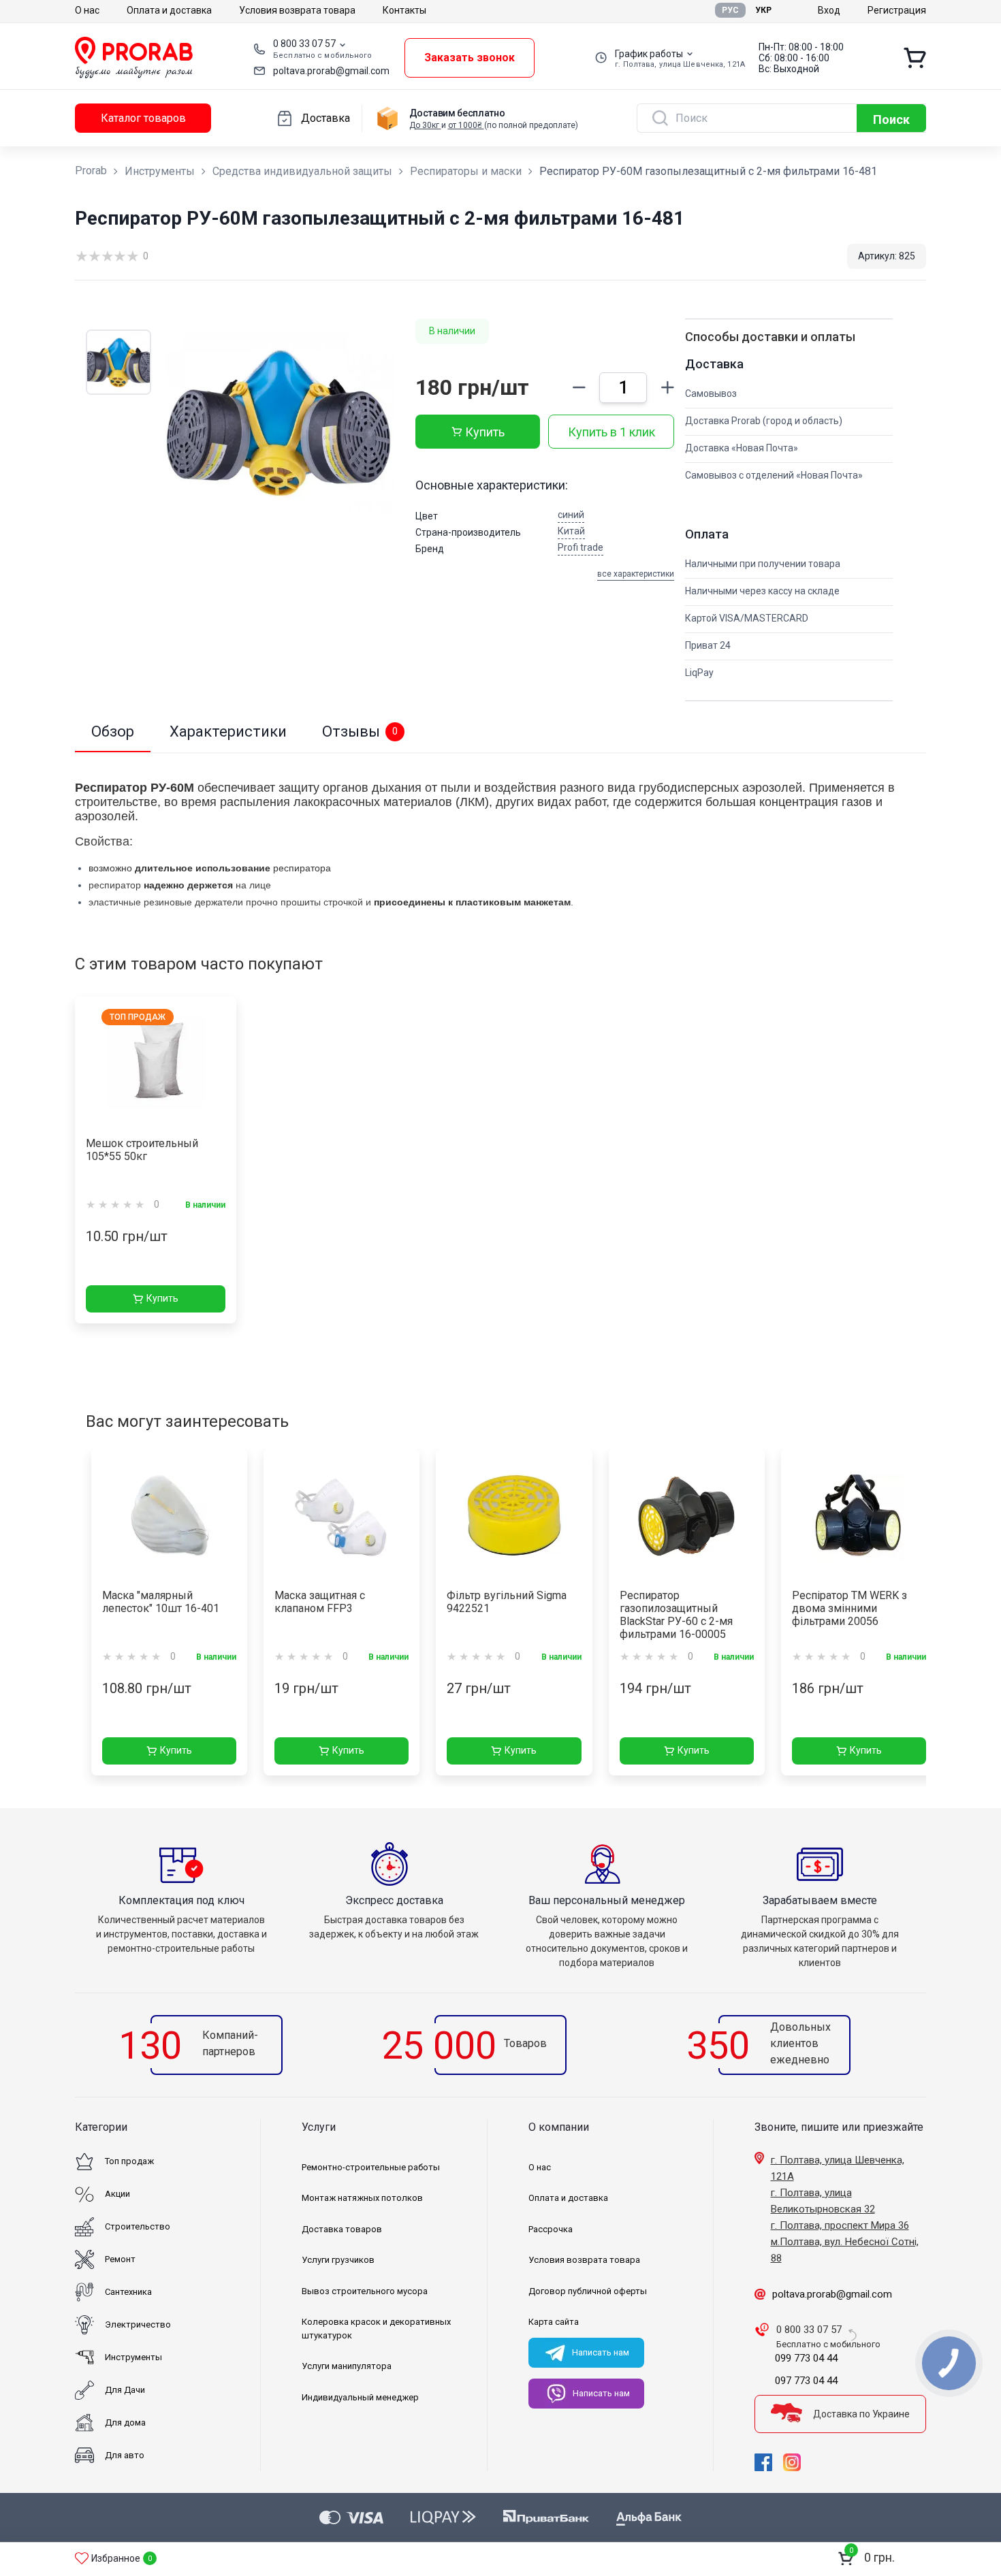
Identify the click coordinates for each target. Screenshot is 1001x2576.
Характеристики (228, 731)
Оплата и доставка (169, 10)
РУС (730, 10)
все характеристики (636, 574)
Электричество (138, 2324)
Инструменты (160, 171)
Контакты (404, 10)
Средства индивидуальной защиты (302, 171)
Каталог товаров (143, 118)
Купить (485, 432)
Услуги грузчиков (338, 2260)
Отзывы (360, 731)
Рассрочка (551, 2229)
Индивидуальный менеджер (360, 2397)
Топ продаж (129, 2161)
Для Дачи (125, 2390)
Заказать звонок (470, 58)
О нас (87, 10)
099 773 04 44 (806, 2358)
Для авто (125, 2455)
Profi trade (581, 547)
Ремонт (120, 2259)
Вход (829, 10)
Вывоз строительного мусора (365, 2291)
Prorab (91, 171)
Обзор (113, 731)
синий (571, 515)
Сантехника (128, 2292)
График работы (649, 54)
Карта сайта (554, 2322)
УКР (763, 10)
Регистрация (897, 10)
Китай (571, 531)
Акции (117, 2194)
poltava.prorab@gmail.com (331, 71)
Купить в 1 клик (611, 432)
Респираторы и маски (466, 171)
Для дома (125, 2422)
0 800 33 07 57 (304, 44)
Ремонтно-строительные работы (371, 2167)
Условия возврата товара (297, 10)
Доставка (325, 118)
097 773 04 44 (806, 2381)
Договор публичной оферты (588, 2291)
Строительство (138, 2226)
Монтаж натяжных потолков (362, 2198)
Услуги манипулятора (347, 2366)
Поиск (891, 119)
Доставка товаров (342, 2229)
